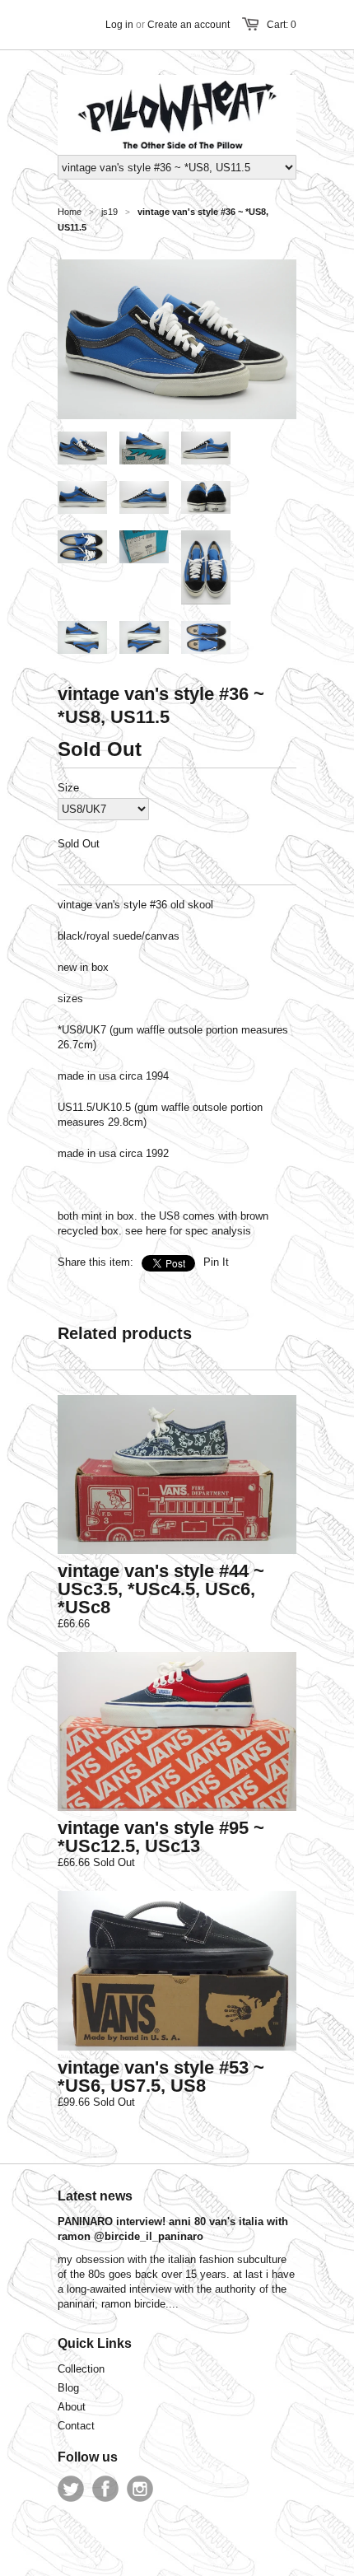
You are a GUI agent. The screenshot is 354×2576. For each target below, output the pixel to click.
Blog (68, 2388)
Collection (81, 2369)
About (72, 2407)
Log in (119, 25)
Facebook (105, 2489)
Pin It (216, 1262)
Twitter (71, 2489)
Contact (76, 2426)
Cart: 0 (282, 25)
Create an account (189, 25)
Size (68, 788)
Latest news (95, 2196)
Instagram (140, 2489)
